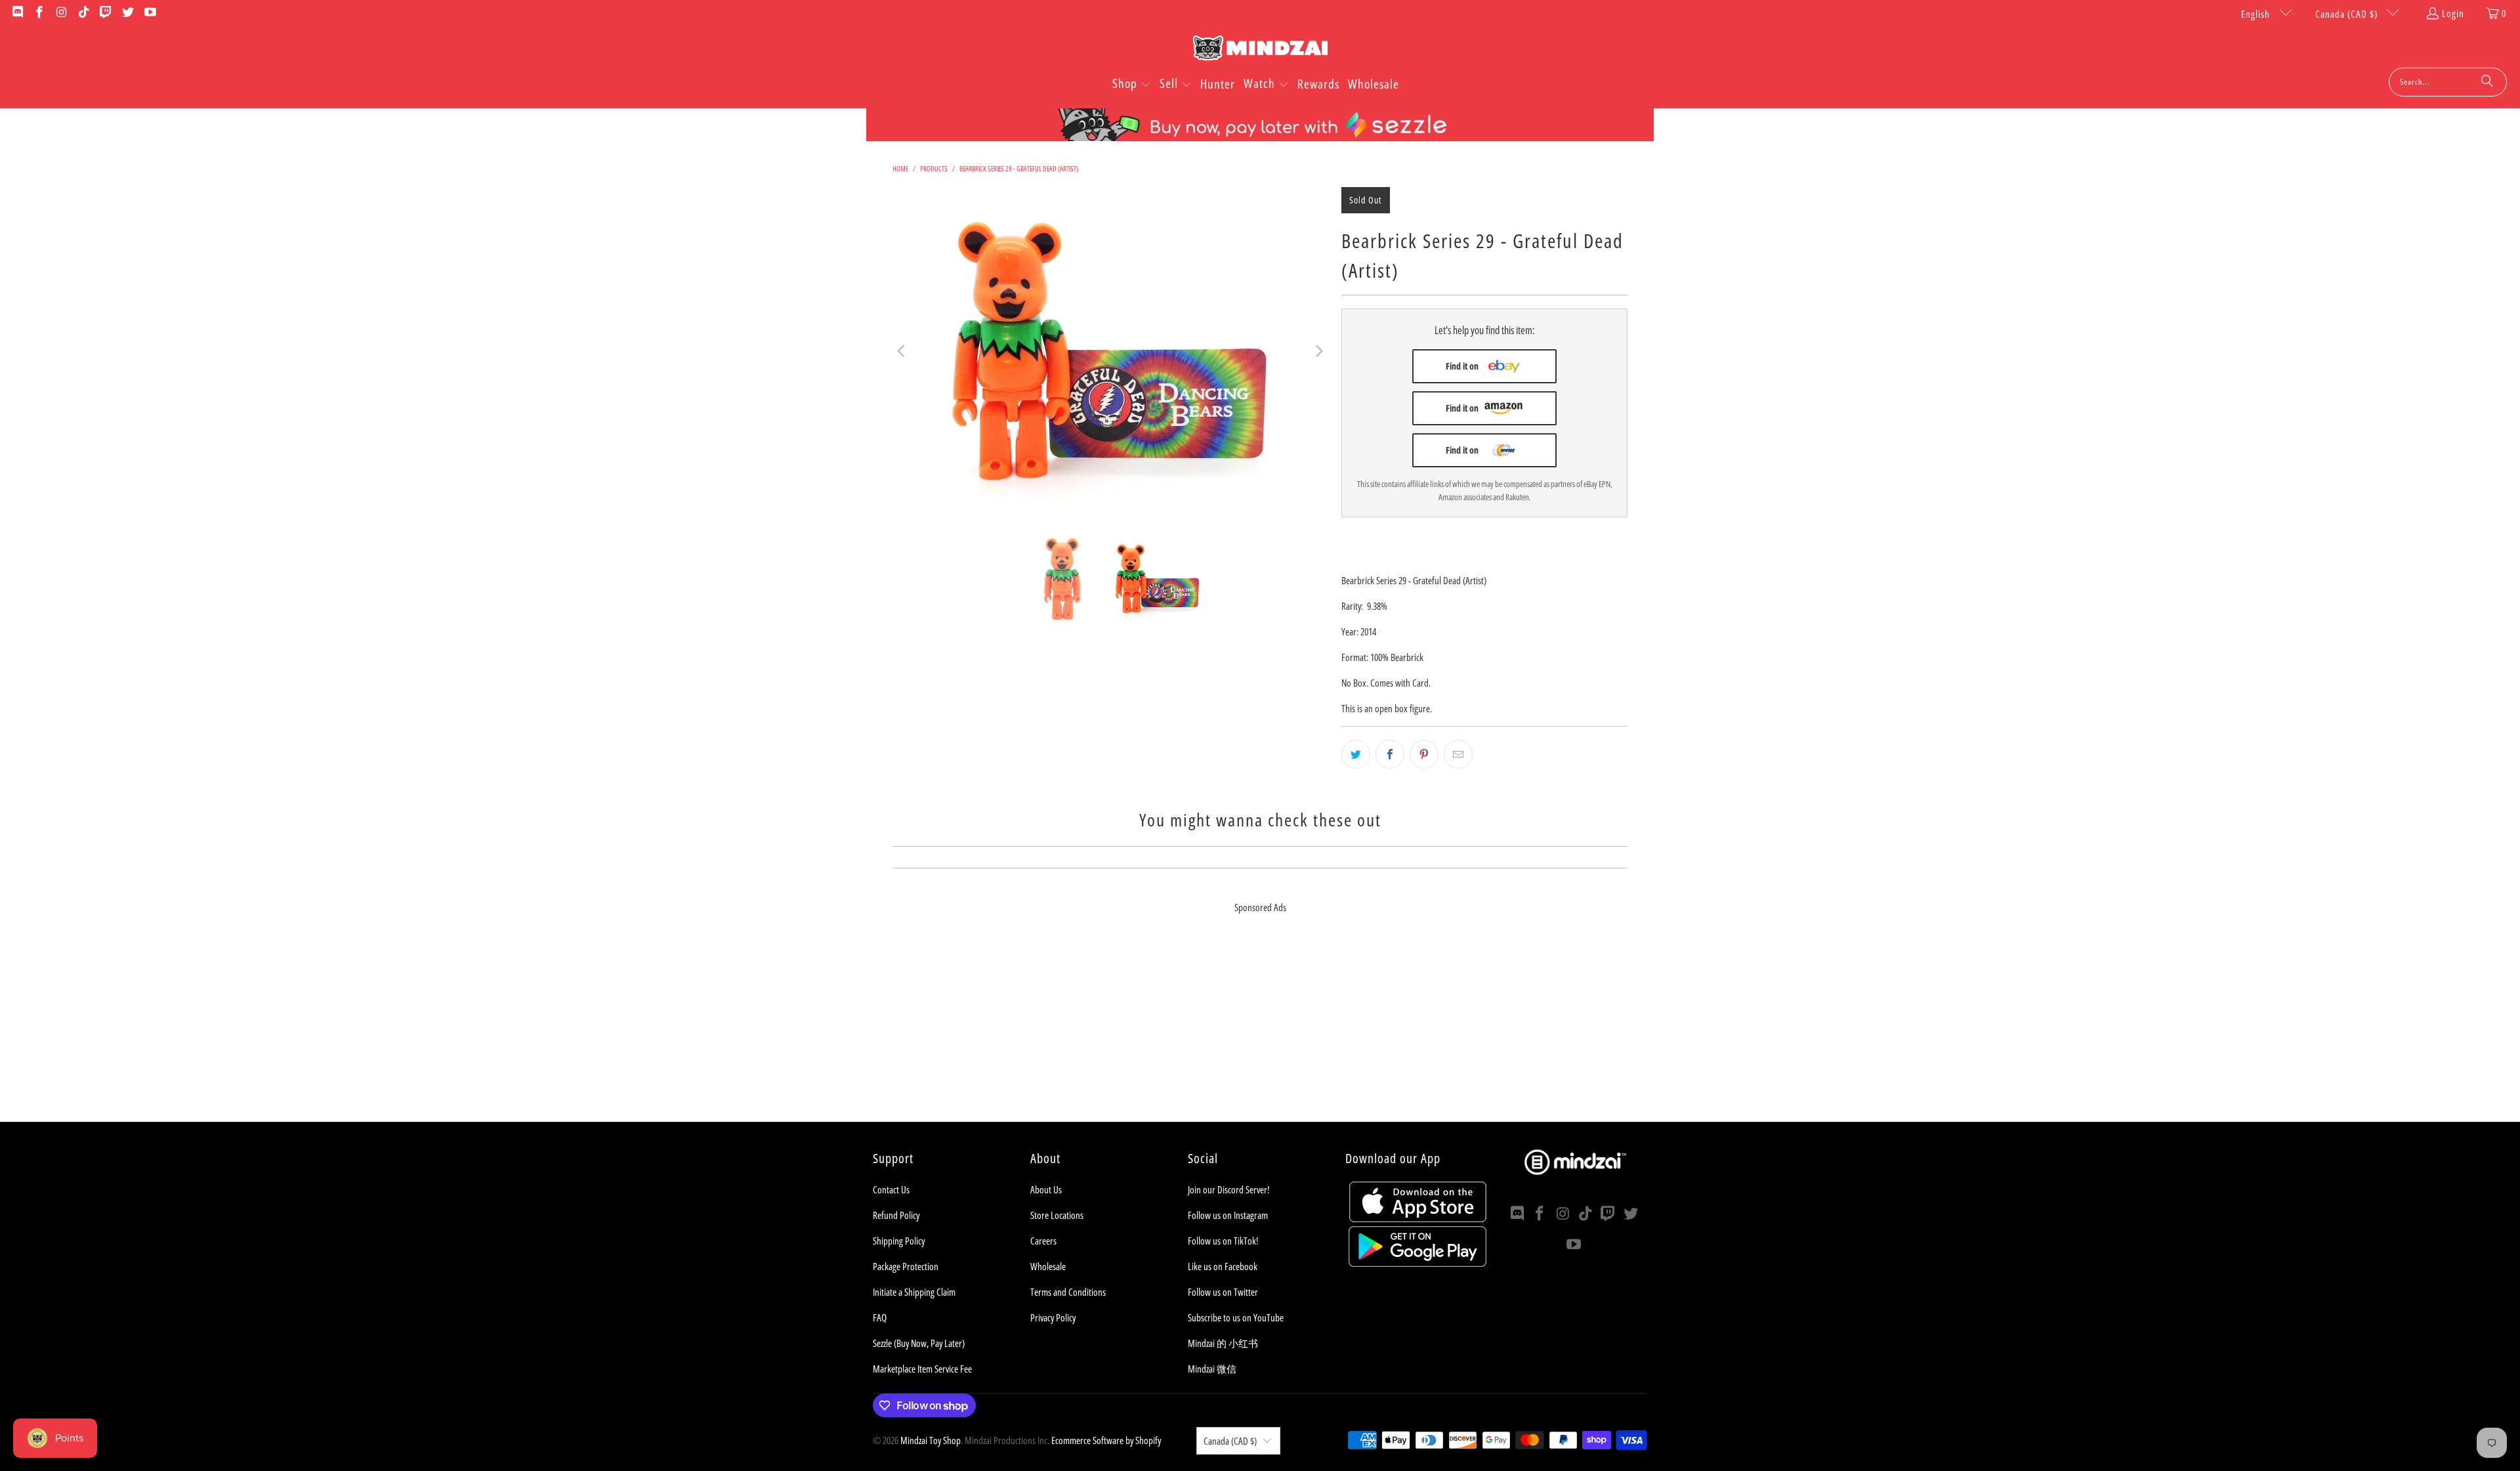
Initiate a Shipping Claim (914, 1292)
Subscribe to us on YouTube (1236, 1317)
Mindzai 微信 (1212, 1369)
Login (2453, 13)
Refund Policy (896, 1215)
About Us (1046, 1189)
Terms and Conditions (1068, 1292)
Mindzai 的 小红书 (1223, 1343)
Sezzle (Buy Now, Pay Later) (919, 1343)
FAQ (880, 1317)
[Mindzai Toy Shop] (1260, 50)
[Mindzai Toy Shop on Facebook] (39, 13)
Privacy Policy (1053, 1317)
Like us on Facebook (1223, 1266)
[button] (1132, 85)
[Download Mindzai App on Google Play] (1417, 1263)
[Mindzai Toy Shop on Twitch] (105, 13)
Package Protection (906, 1266)
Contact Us (891, 1189)
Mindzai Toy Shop (931, 1440)
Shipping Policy (899, 1241)
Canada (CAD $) (2348, 14)
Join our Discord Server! (1228, 1189)
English (2257, 14)
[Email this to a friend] (1458, 754)
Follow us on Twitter (1223, 1292)
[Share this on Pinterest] (1424, 754)
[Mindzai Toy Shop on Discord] (17, 13)
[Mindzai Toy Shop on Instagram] (61, 13)
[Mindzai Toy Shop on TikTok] (83, 13)
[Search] (2487, 82)
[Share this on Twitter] (1356, 754)
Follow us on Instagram (1228, 1215)
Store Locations (1057, 1215)
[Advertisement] (1260, 1030)
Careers (1043, 1241)
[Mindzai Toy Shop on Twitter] (127, 13)
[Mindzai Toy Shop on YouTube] (149, 13)
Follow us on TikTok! (1223, 1241)
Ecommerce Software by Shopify (1106, 1440)
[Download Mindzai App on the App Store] (1418, 1218)
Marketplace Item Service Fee (922, 1369)
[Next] (1318, 351)
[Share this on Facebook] (1390, 754)
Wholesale (1048, 1266)
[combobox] (2448, 82)
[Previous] (902, 351)
